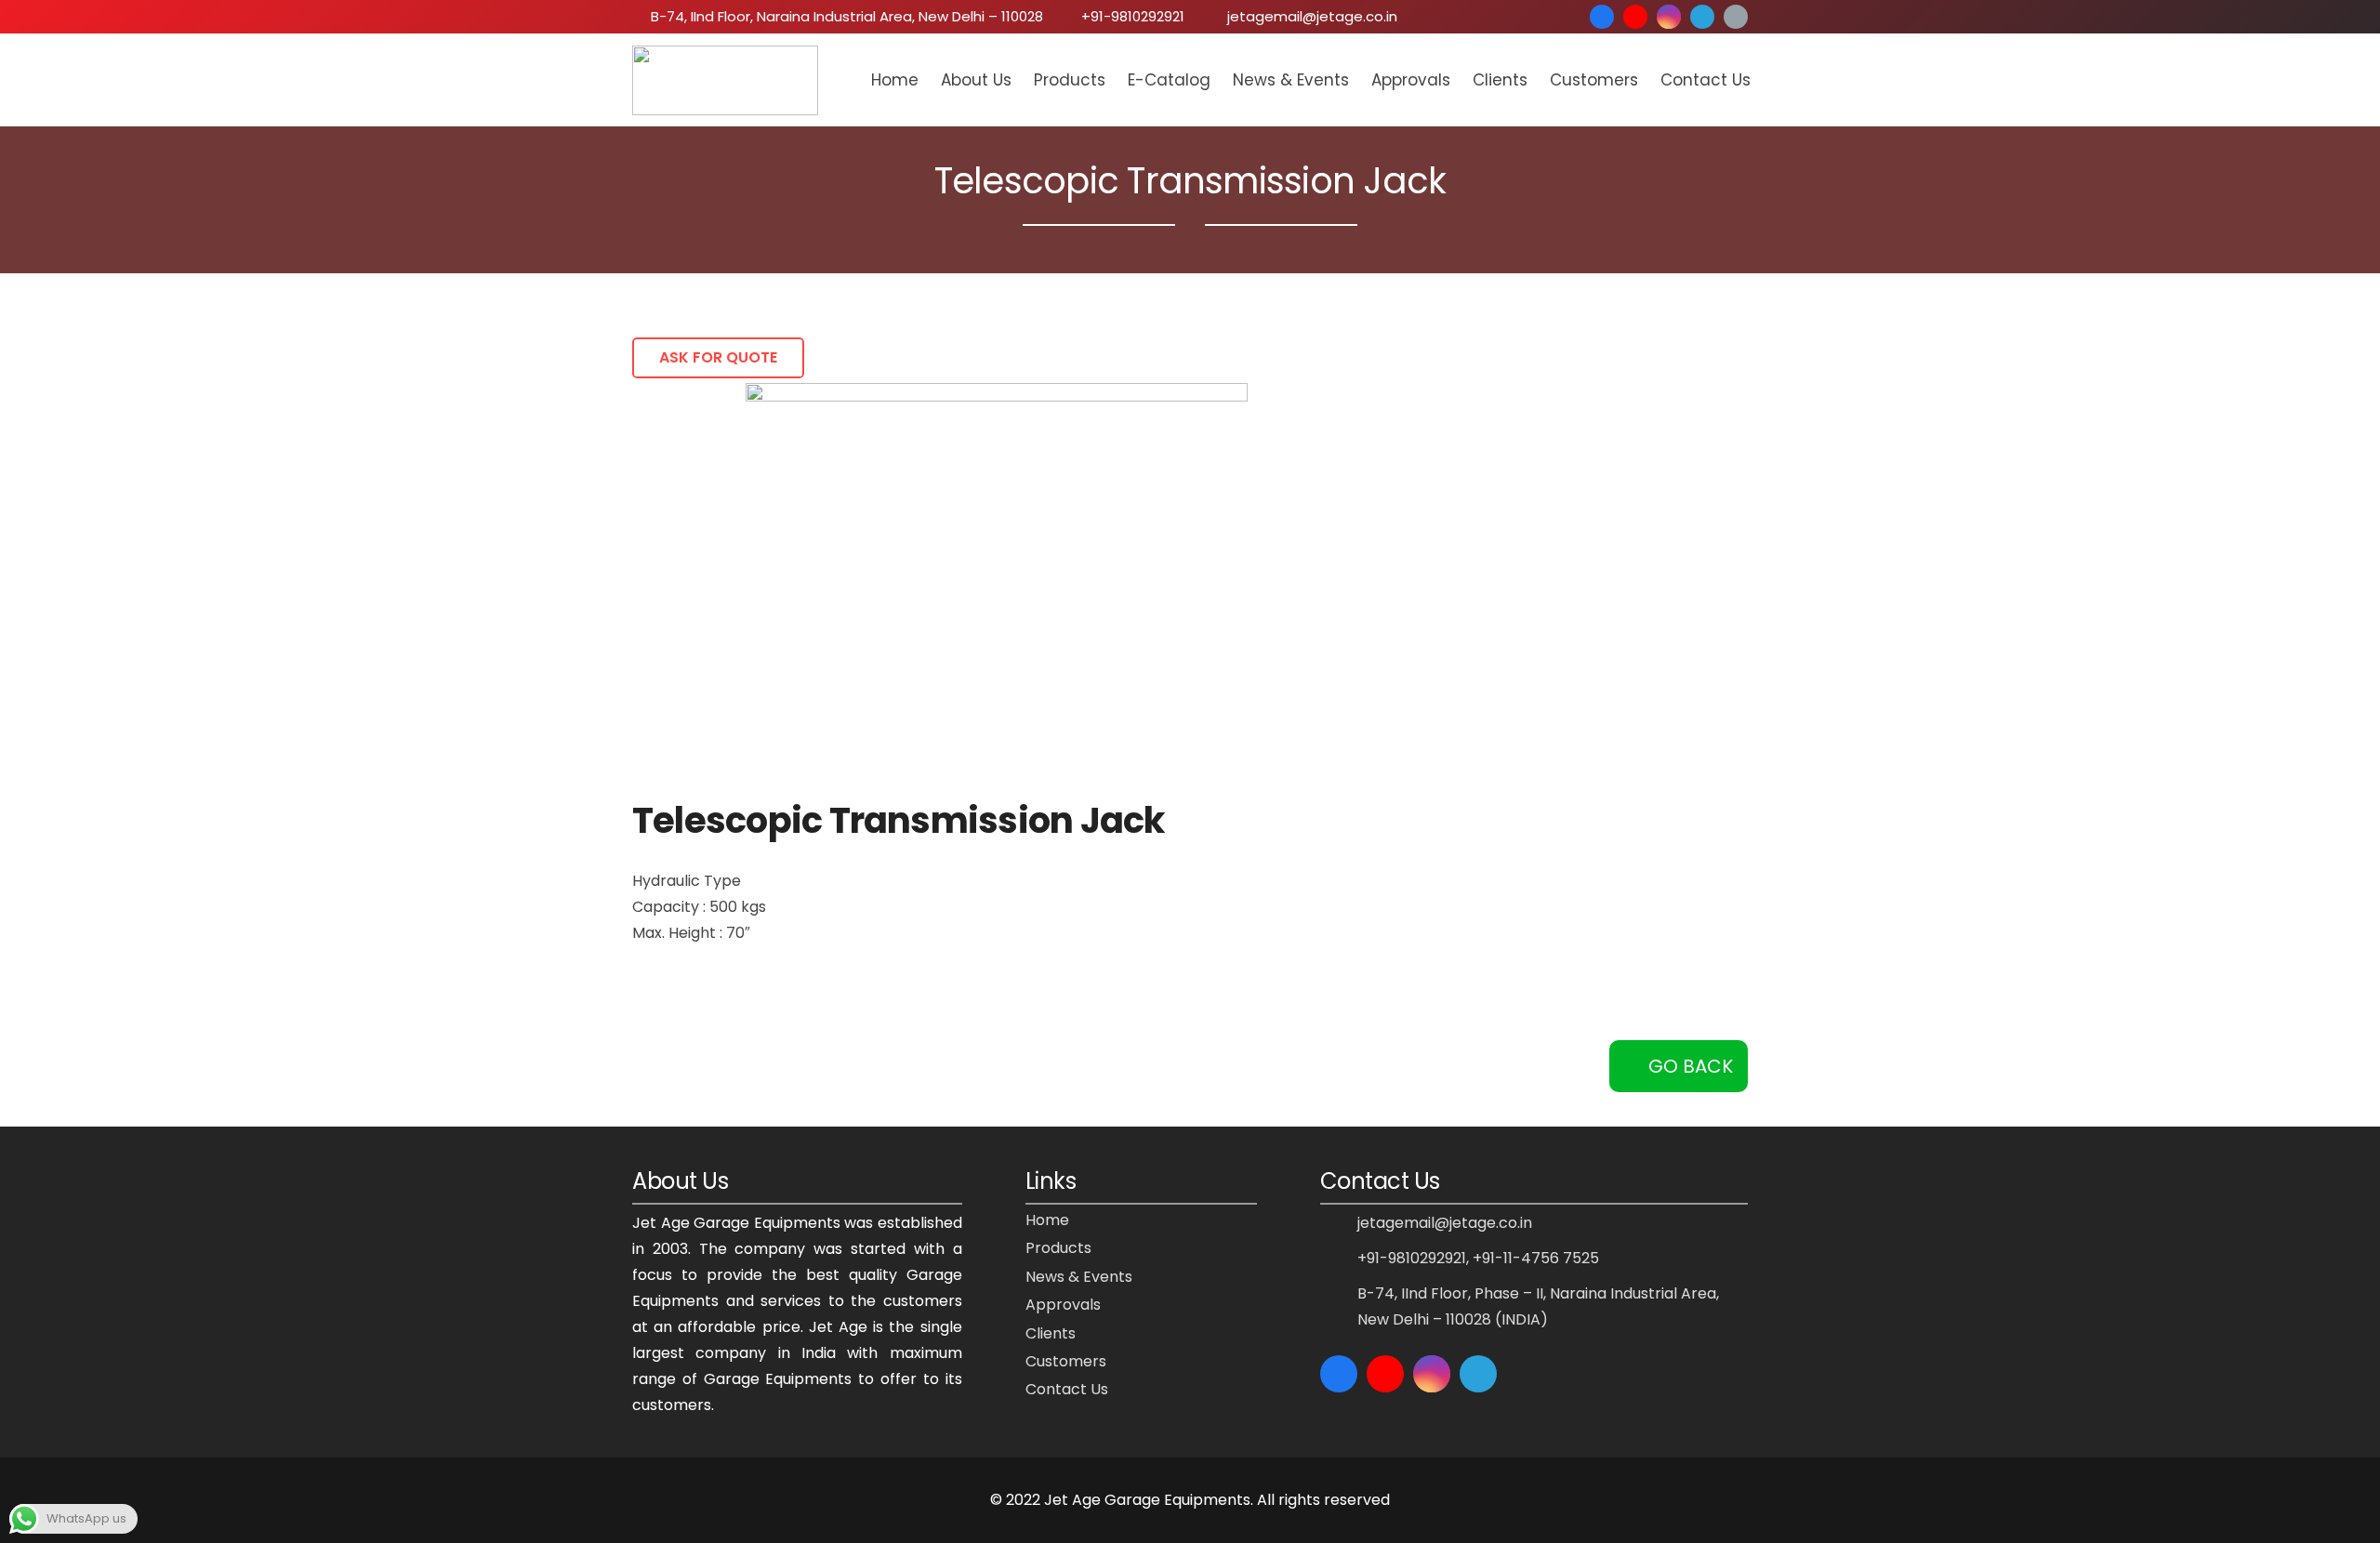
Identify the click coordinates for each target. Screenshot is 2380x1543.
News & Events (1079, 1277)
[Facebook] (1602, 17)
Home (1047, 1220)
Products (1058, 1248)
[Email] (1736, 17)
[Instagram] (1669, 17)
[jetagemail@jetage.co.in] (1339, 1223)
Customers (1066, 1361)
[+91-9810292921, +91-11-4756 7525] (1339, 1258)
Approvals (1063, 1305)
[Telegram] (1702, 17)
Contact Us (1067, 1389)
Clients (1051, 1333)
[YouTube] (1635, 17)
